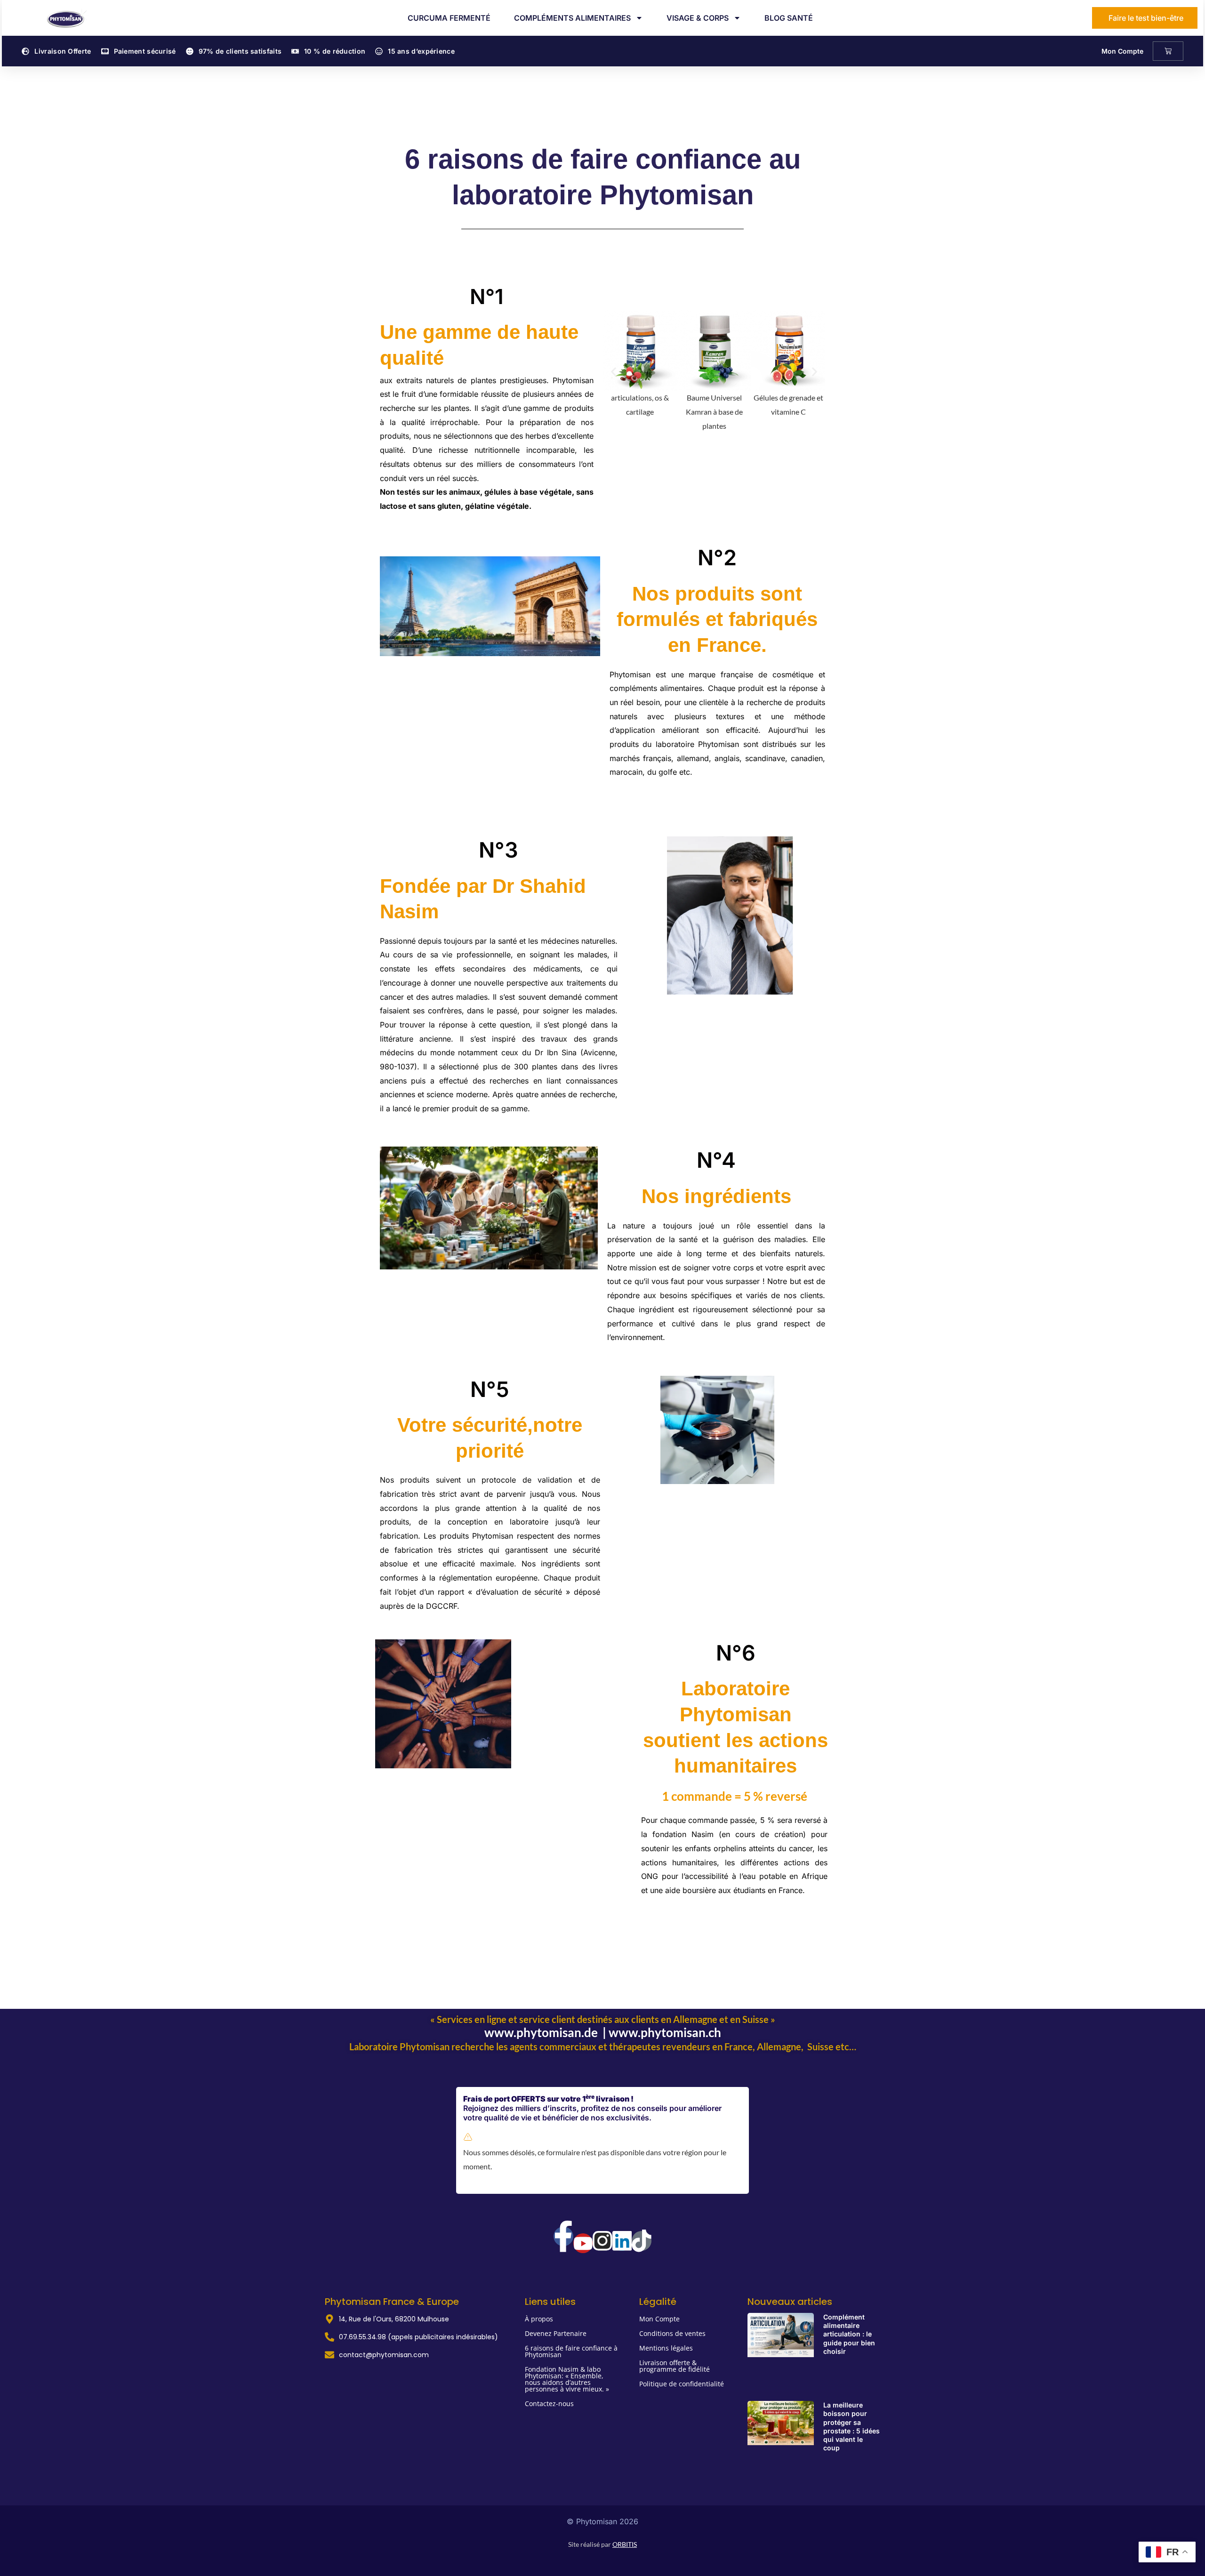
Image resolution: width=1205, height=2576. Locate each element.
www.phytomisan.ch (665, 2032)
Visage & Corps (698, 18)
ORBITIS (625, 2544)
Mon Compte (1122, 51)
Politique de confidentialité (682, 2384)
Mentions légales (666, 2348)
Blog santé (789, 18)
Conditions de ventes (672, 2333)
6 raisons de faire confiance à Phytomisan (571, 2351)
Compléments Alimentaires (572, 18)
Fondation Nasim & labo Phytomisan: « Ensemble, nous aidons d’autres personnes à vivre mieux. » (567, 2379)
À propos (539, 2319)
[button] (614, 372)
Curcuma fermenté (449, 18)
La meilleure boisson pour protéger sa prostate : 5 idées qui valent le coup (852, 2426)
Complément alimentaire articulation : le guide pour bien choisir (849, 2334)
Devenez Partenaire (556, 2333)
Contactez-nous (549, 2403)
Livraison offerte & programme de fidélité (675, 2366)
